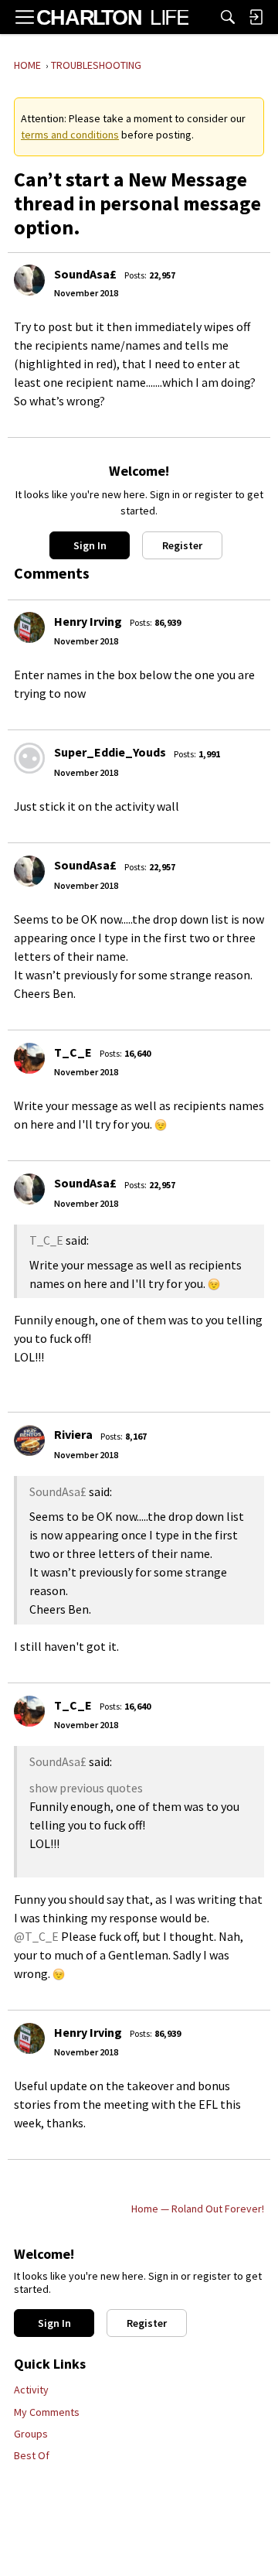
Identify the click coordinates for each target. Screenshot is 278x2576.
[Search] (228, 17)
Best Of (32, 2455)
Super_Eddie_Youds (110, 752)
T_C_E (73, 1052)
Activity (31, 2390)
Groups (31, 2434)
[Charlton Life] (112, 17)
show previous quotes (86, 1788)
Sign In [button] (90, 545)
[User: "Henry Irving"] (29, 627)
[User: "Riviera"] (29, 1440)
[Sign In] (256, 17)
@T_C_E (36, 1936)
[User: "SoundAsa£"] (29, 280)
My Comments (47, 2412)
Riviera (73, 1434)
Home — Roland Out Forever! (198, 2209)
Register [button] (182, 545)
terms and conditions (70, 135)
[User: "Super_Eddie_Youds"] (29, 758)
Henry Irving (88, 621)
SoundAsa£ (85, 274)
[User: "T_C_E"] (29, 1058)
